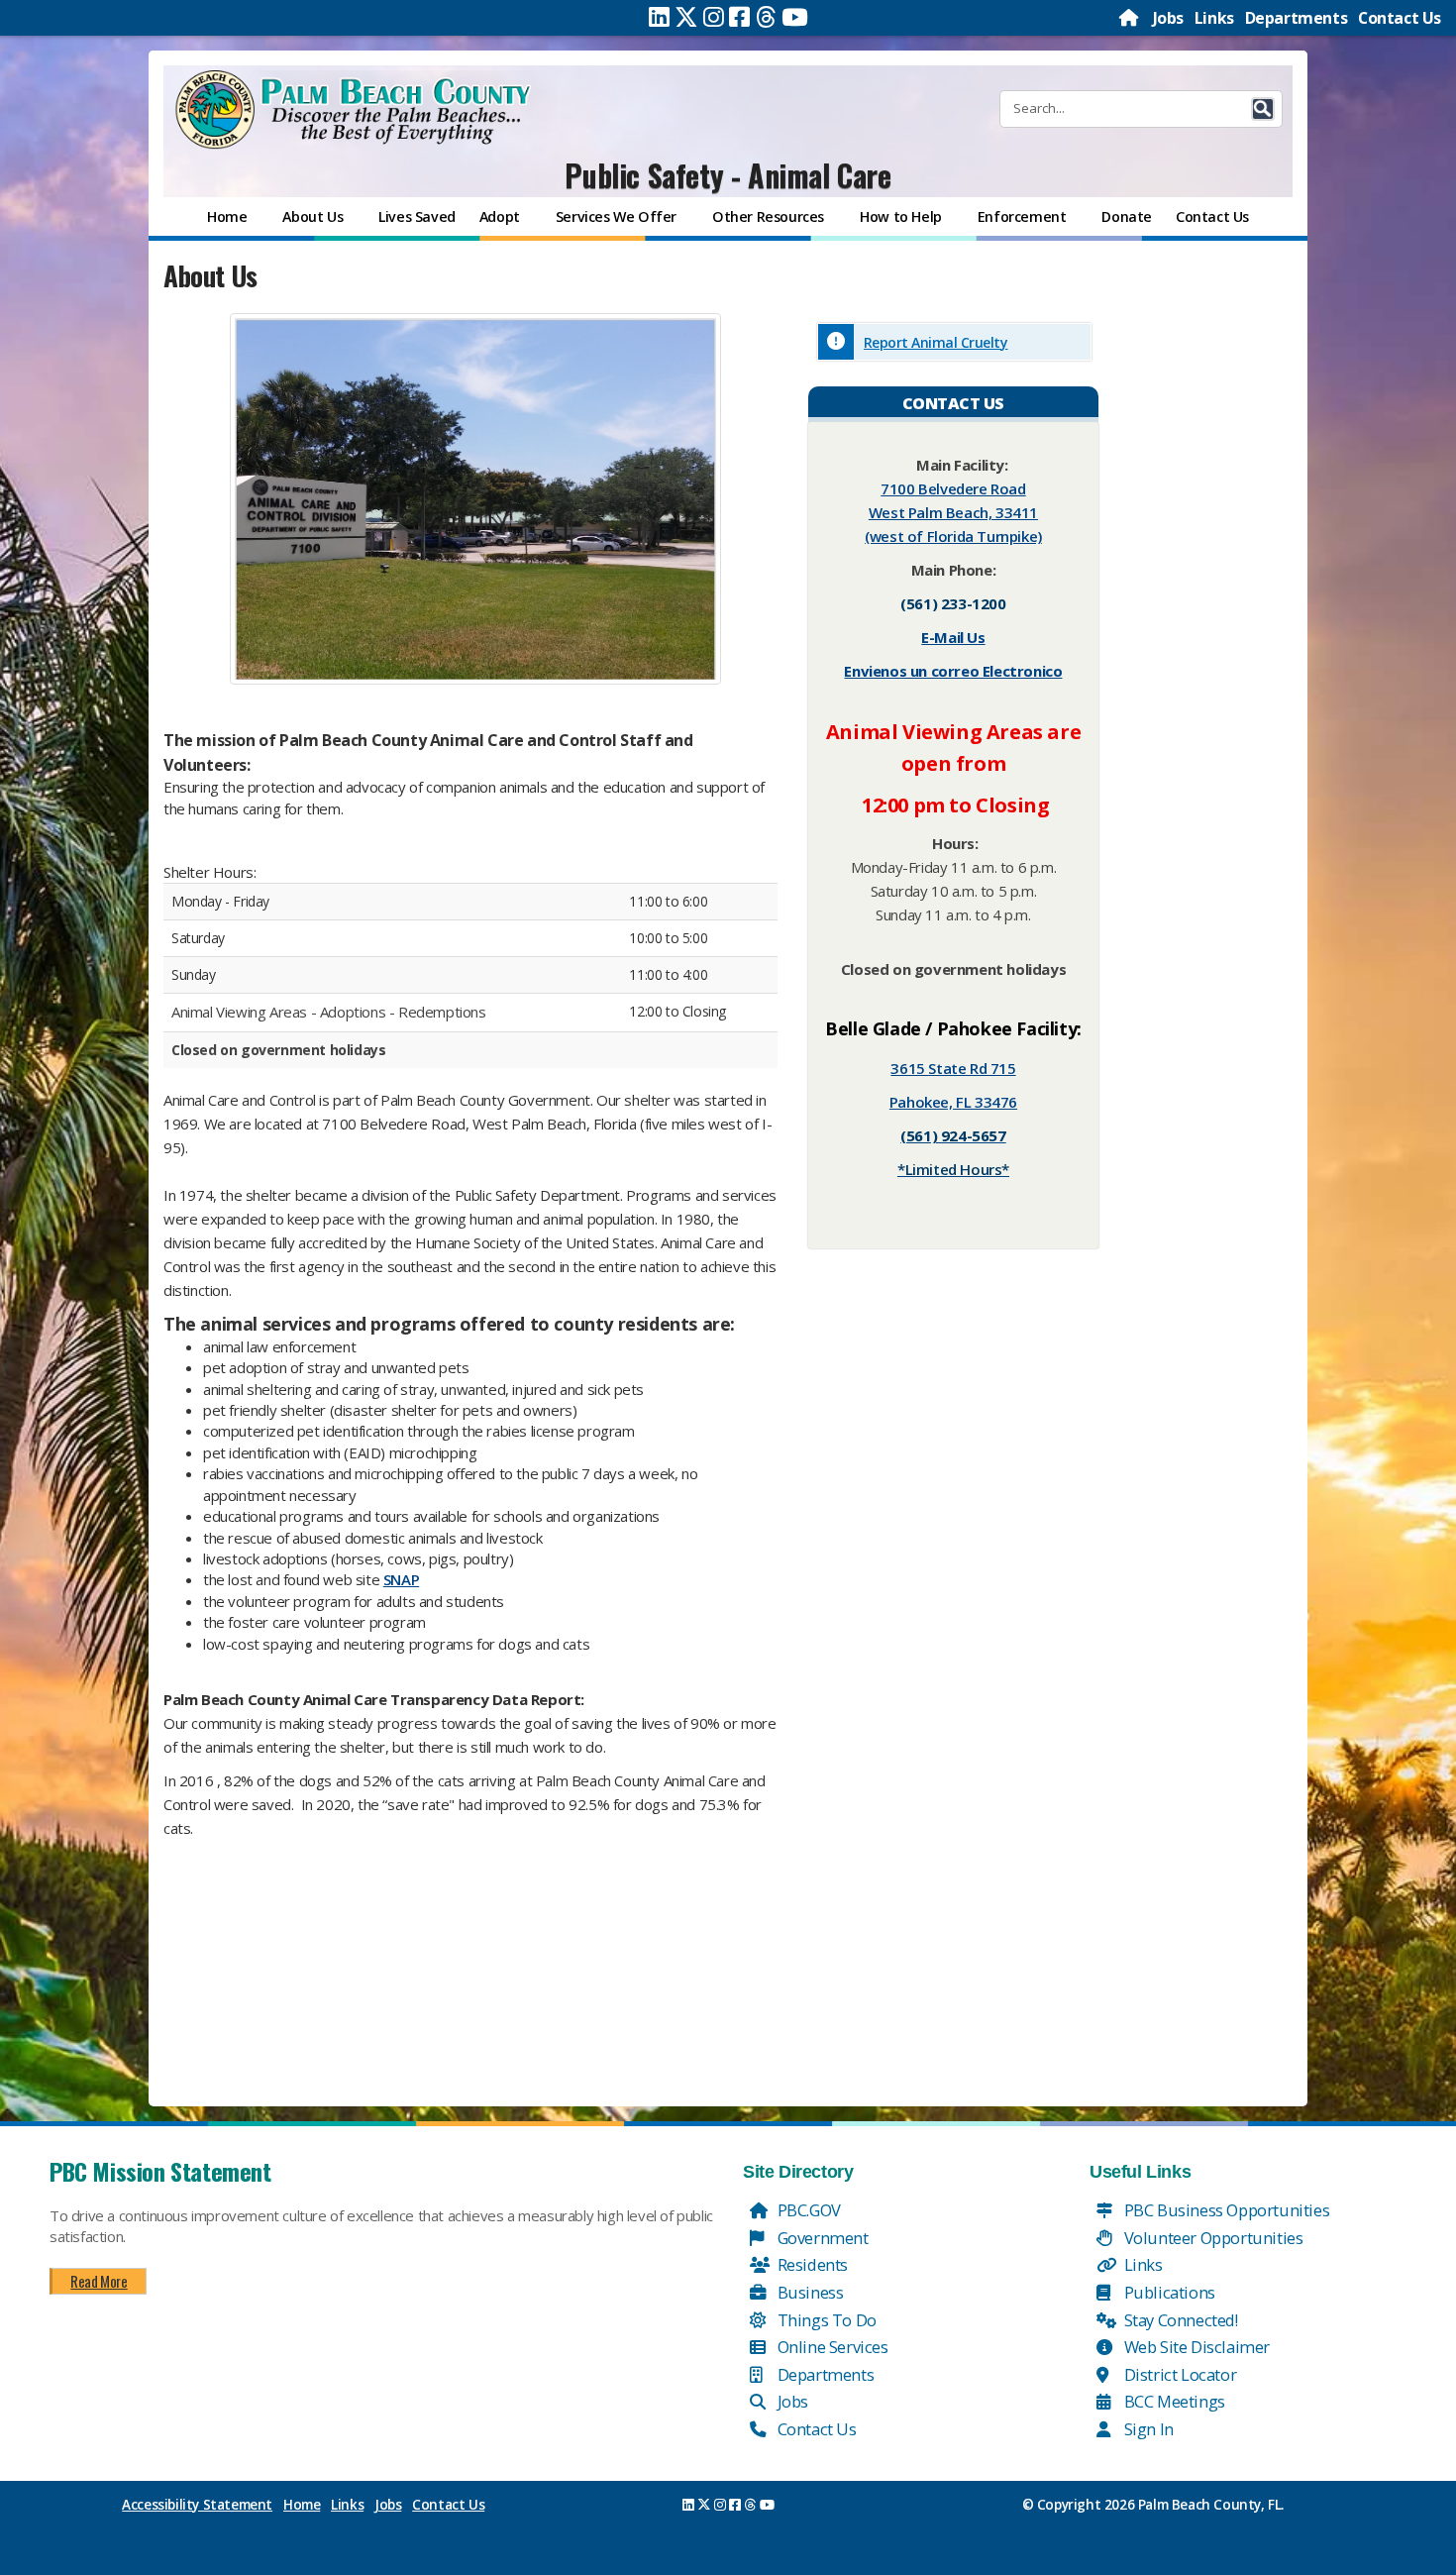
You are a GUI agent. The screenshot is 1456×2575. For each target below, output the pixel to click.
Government (821, 2238)
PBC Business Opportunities (1225, 2210)
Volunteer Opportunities (1211, 2238)
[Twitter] (686, 17)
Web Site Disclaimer (1195, 2347)
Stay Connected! (1179, 2320)
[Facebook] (739, 17)
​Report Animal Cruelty (936, 342)
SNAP (401, 1579)
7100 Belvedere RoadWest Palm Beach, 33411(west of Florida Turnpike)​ (953, 512)
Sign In (1147, 2429)
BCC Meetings (1173, 2401)
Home (302, 2505)
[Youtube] (795, 17)
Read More (99, 2281)
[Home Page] (1130, 18)
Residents (811, 2264)
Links (1214, 18)
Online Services (831, 2347)
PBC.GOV (807, 2210)
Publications (1168, 2292)
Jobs (1168, 18)
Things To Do (825, 2320)
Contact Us (1400, 18)
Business (808, 2292)
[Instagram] (714, 17)
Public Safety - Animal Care (728, 175)
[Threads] (766, 17)
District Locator (1178, 2374)
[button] (1263, 109)
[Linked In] (659, 17)
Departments (1297, 18)
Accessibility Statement (197, 2505)
